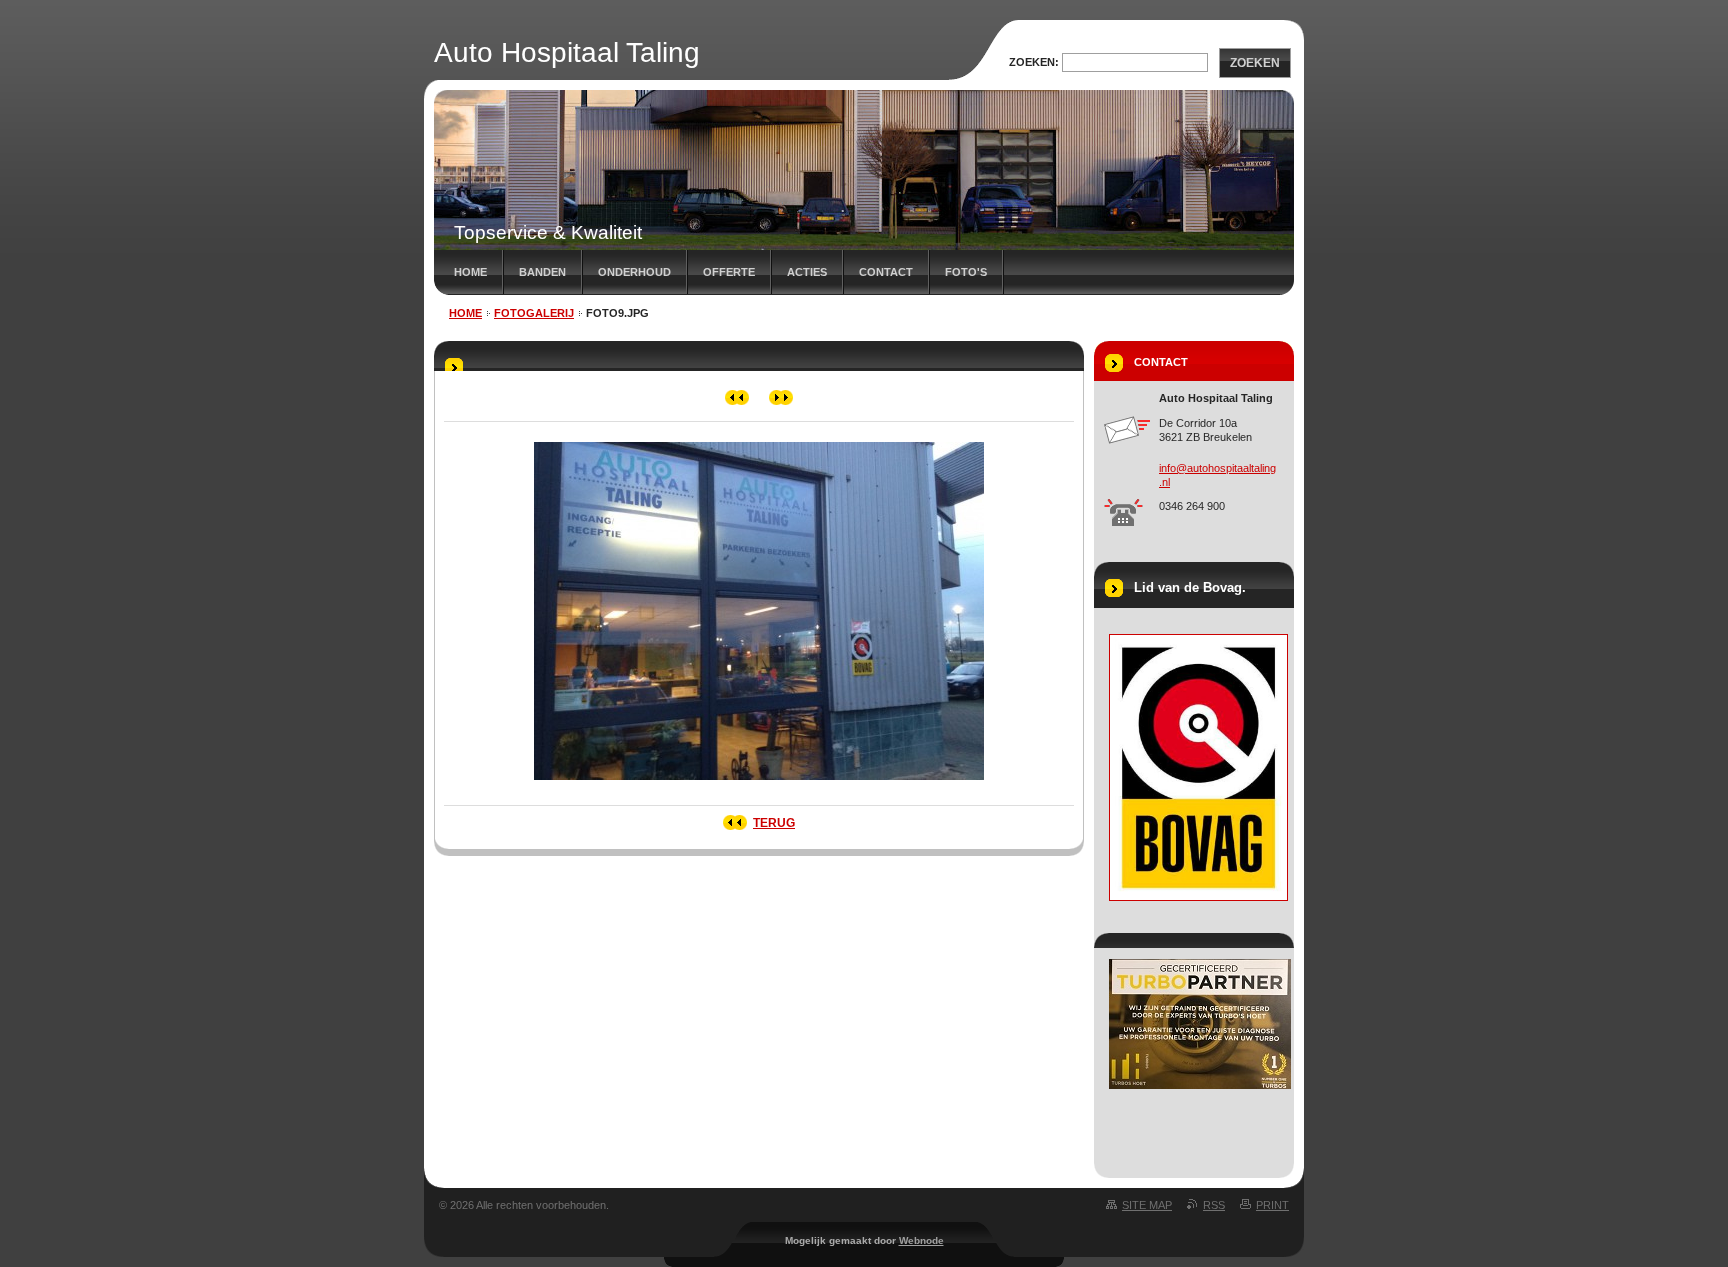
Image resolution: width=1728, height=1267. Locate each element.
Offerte (729, 272)
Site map (1147, 1205)
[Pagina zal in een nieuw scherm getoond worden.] (759, 786)
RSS (1214, 1205)
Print (1272, 1205)
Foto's (966, 272)
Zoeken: (1034, 62)
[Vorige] (737, 397)
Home (470, 272)
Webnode (921, 1240)
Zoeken (1255, 63)
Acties (807, 272)
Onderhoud (634, 272)
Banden (542, 272)
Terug (774, 823)
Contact (886, 272)
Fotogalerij (534, 313)
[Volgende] (781, 397)
